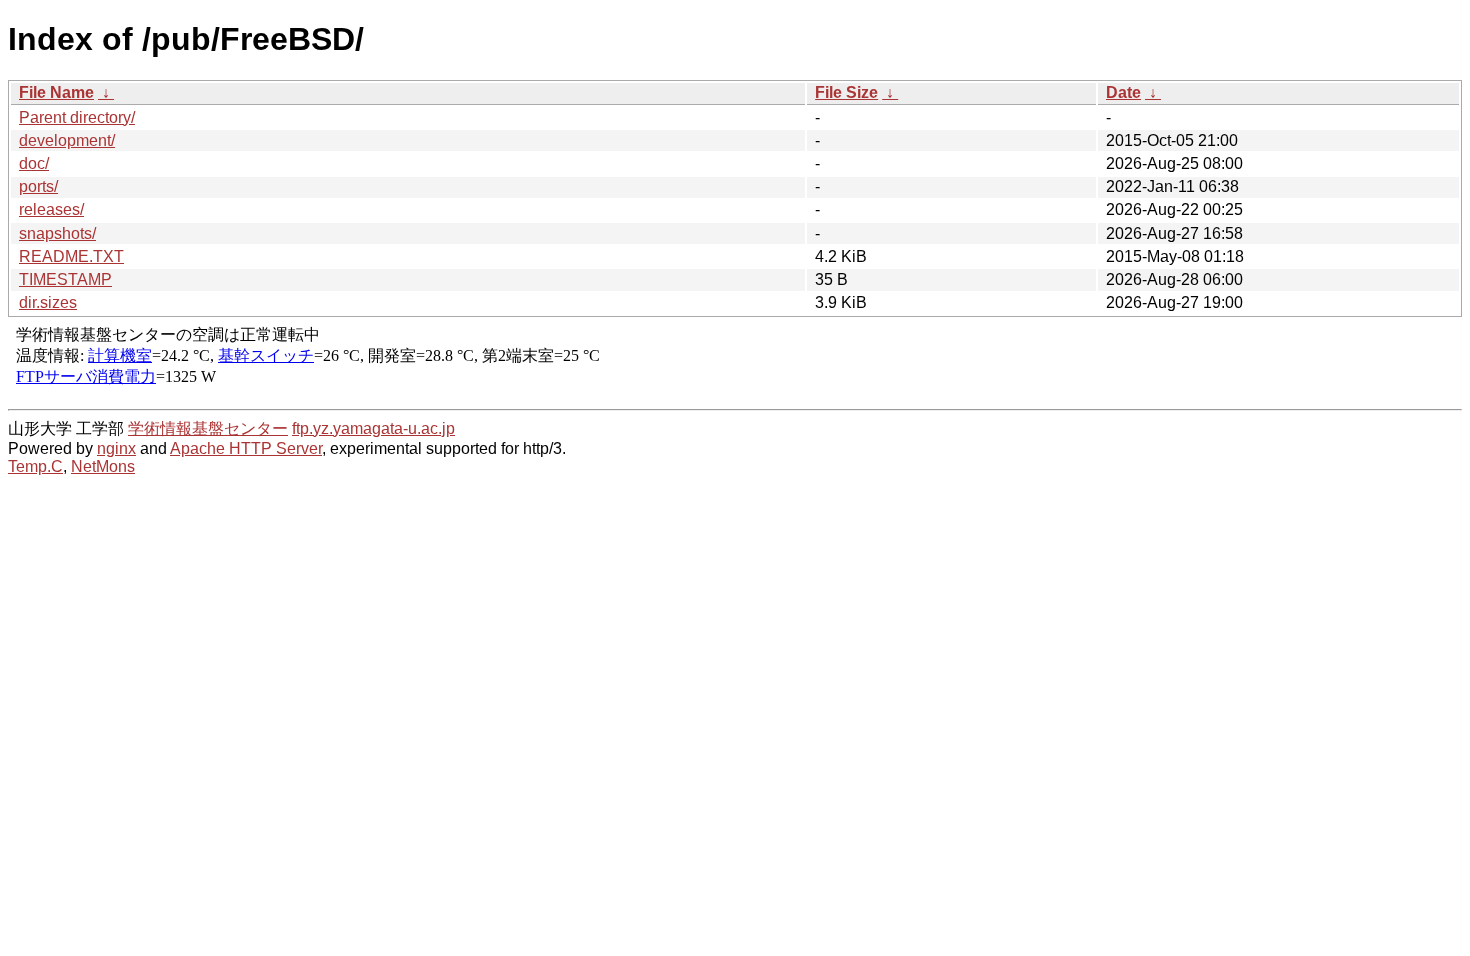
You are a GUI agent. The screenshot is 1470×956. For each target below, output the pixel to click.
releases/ (51, 209)
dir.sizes (48, 302)
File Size (846, 92)
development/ (67, 140)
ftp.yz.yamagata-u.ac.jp (373, 428)
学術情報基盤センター (208, 428)
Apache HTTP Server (246, 448)
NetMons (103, 466)
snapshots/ (57, 233)
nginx (116, 448)
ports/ (38, 186)
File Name (56, 92)
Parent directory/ (77, 117)
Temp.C (35, 466)
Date (1123, 92)
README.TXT (71, 256)
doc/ (34, 163)
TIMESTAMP (65, 279)
